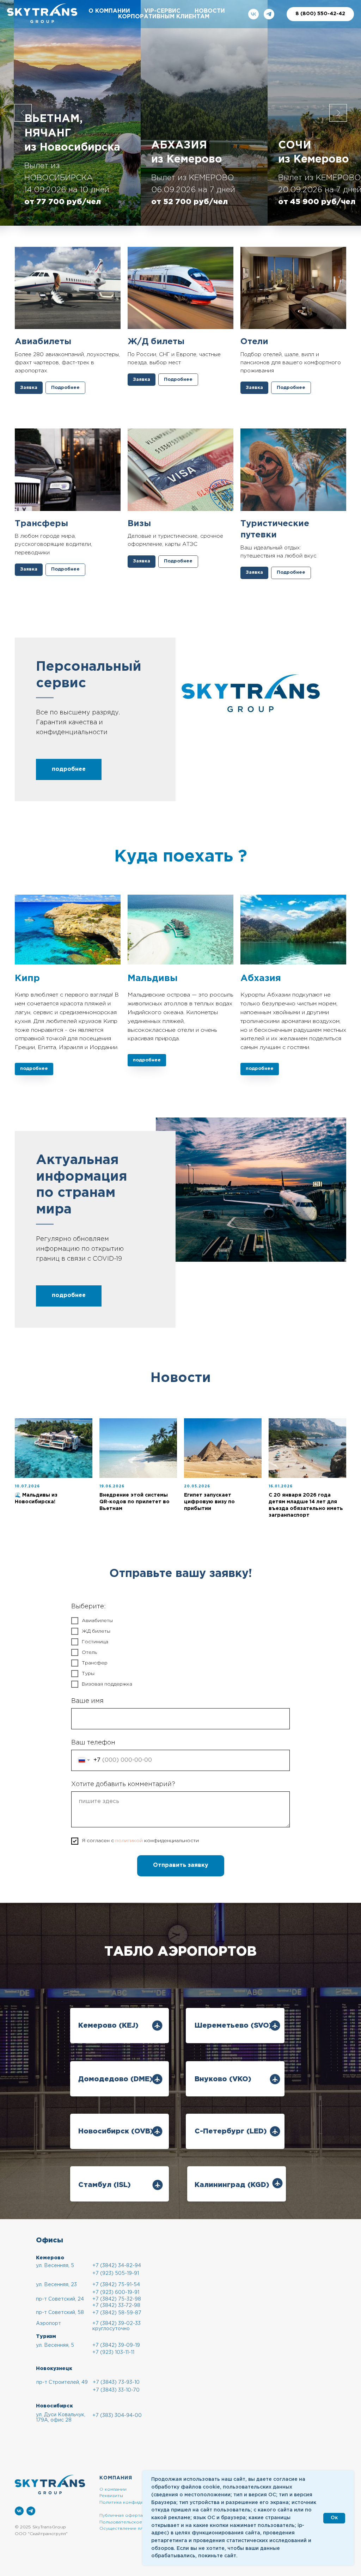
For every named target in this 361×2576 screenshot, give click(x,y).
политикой (129, 1841)
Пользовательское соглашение (136, 2522)
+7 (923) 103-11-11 (113, 2352)
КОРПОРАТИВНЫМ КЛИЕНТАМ (164, 17)
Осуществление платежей (130, 2529)
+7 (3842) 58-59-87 (117, 2313)
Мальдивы (153, 978)
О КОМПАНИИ (109, 11)
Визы (139, 524)
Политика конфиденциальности (136, 2502)
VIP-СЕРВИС (162, 11)
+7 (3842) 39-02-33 (117, 2324)
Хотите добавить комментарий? (123, 1784)
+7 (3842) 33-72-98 (116, 2306)
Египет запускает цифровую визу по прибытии (209, 1502)
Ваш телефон (93, 1743)
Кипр (27, 978)
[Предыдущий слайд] (23, 113)
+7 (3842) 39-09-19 (116, 2345)
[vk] (253, 14)
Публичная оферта (121, 2516)
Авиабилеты (43, 342)
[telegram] (269, 14)
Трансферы (41, 524)
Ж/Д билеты (156, 342)
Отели (254, 342)
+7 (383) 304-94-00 (117, 2416)
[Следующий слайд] (338, 113)
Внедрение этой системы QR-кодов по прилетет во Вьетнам (134, 1502)
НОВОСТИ (210, 11)
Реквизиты (111, 2496)
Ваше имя (87, 1701)
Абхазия (262, 978)
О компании (113, 2489)
